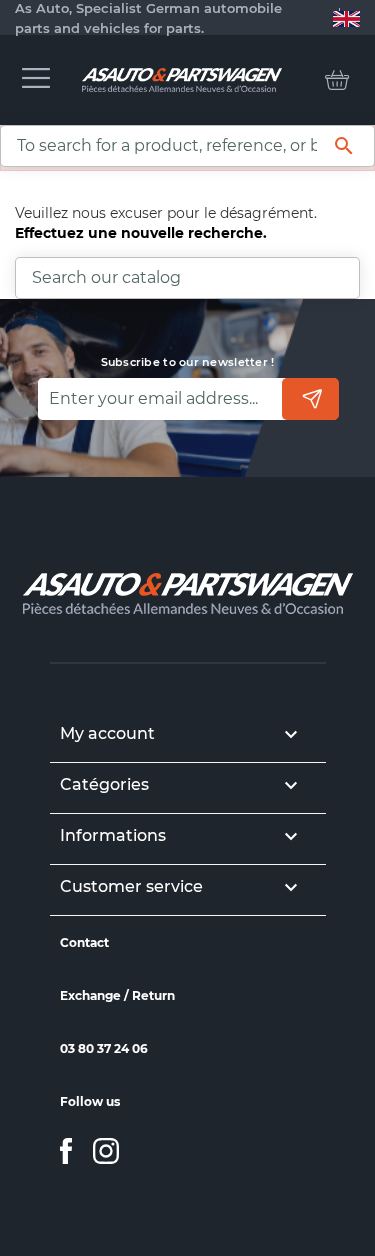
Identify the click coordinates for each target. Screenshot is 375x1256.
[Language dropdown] (346, 18)
